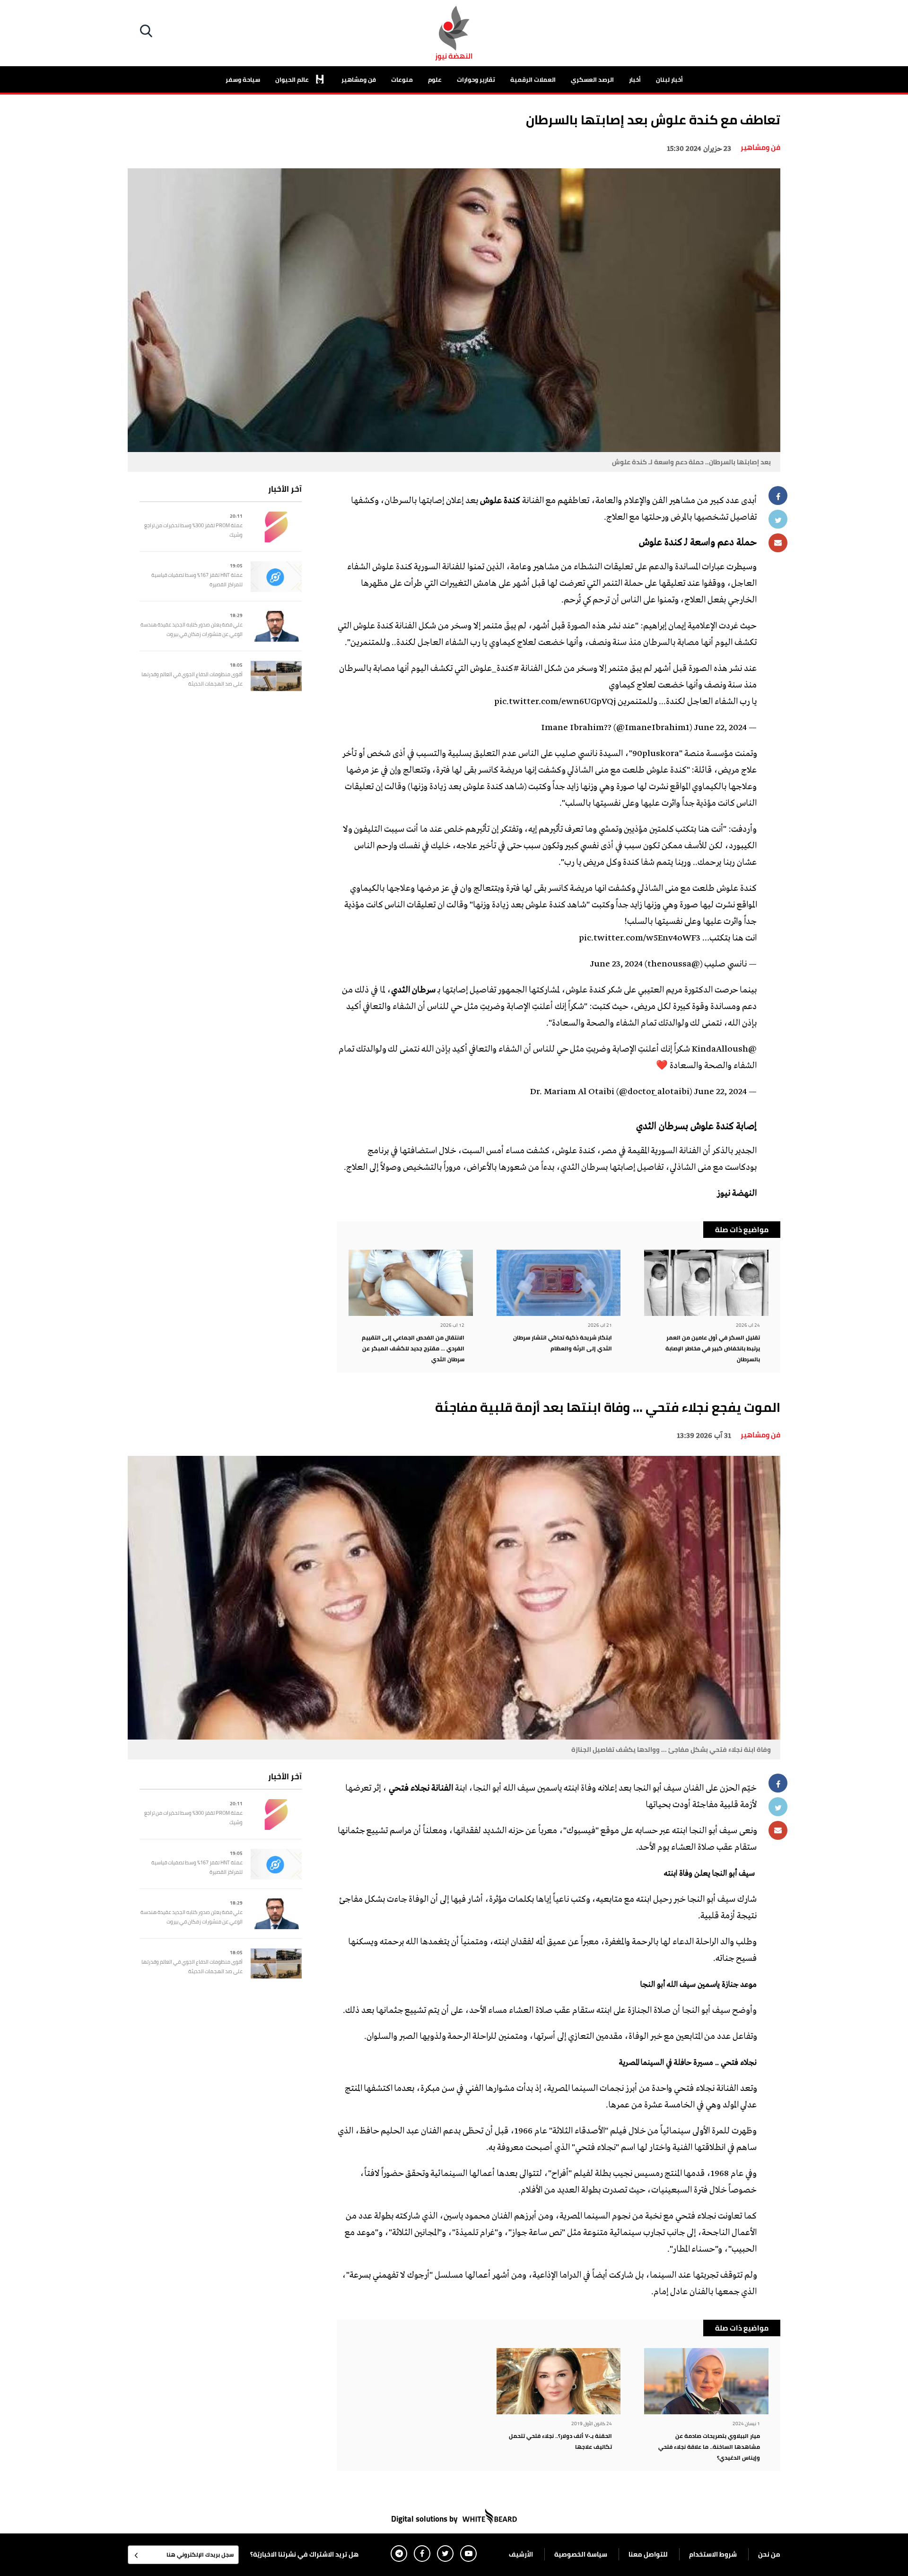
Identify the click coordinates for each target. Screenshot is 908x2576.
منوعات (402, 79)
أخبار (635, 79)
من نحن (769, 2554)
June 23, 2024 (616, 965)
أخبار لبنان (669, 79)
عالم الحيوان (293, 79)
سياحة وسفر (243, 79)
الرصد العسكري (592, 79)
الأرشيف (521, 2554)
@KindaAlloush (724, 1050)
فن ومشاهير (359, 79)
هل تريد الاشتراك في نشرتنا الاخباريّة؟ (304, 2554)
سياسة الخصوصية (581, 2554)
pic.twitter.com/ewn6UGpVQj (555, 702)
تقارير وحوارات (476, 79)
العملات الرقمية (533, 79)
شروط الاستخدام (713, 2554)
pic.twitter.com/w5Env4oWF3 (640, 939)
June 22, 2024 (720, 728)
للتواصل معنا (648, 2554)
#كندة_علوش (494, 669)
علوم (435, 79)
